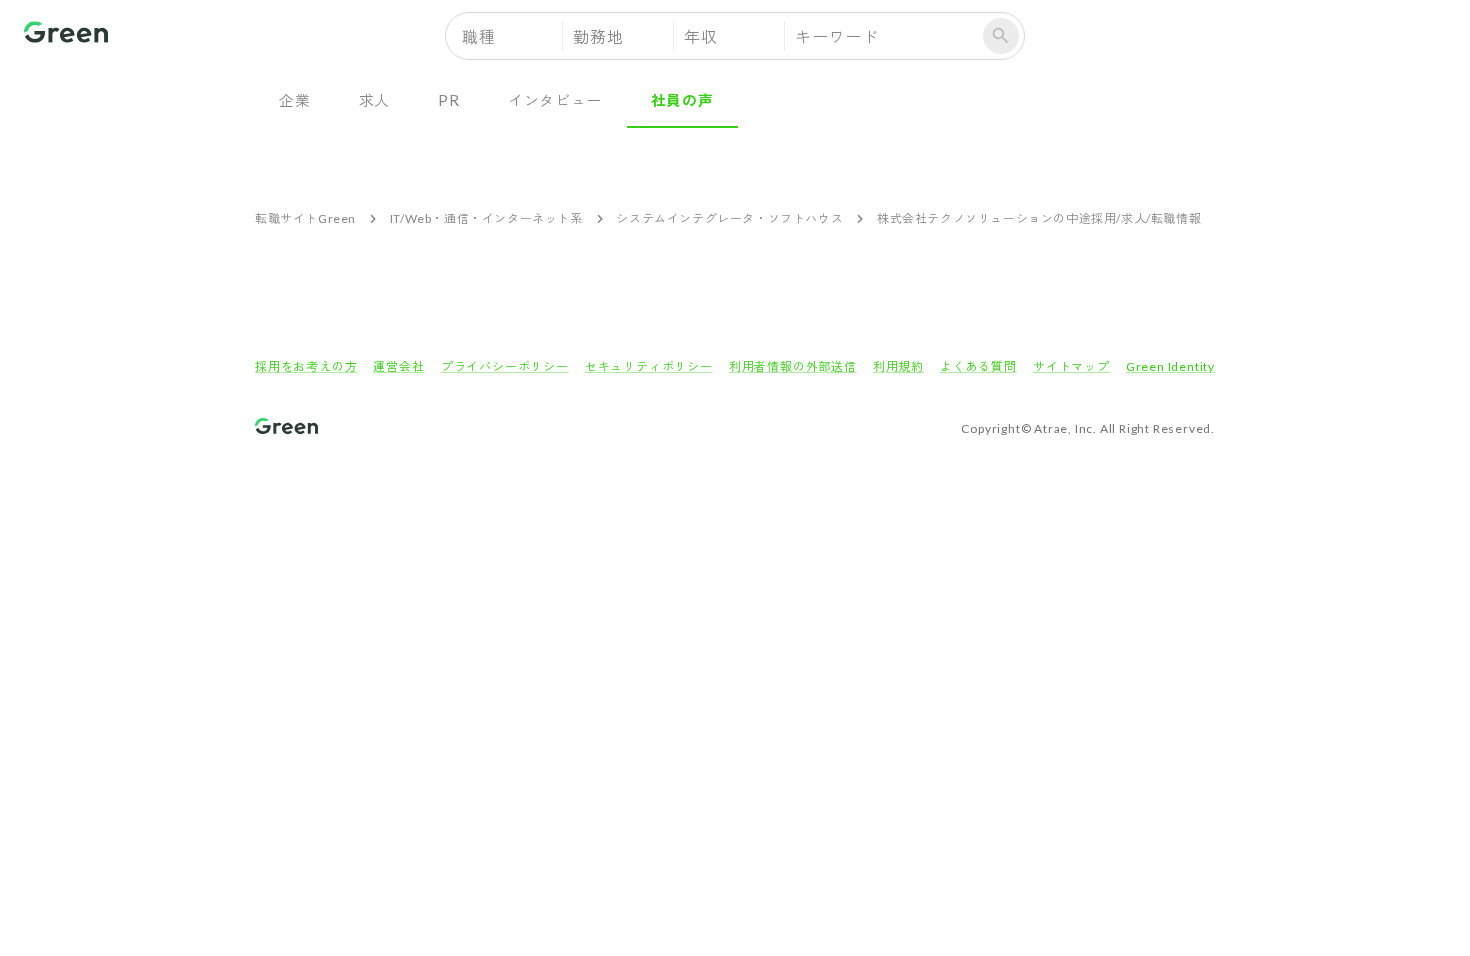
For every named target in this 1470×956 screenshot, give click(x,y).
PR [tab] (449, 100)
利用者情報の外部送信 (793, 366)
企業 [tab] (295, 100)
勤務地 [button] (598, 36)
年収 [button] (701, 36)
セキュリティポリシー (649, 366)
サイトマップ (1071, 366)
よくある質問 (978, 366)
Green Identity (1170, 366)
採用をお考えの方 (306, 366)
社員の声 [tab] (682, 100)
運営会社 (398, 366)
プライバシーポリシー (505, 366)
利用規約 (898, 366)
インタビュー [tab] (555, 100)
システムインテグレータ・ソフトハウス (729, 218)
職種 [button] (479, 36)
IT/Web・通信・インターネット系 (486, 218)
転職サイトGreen (305, 218)
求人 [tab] (375, 100)
